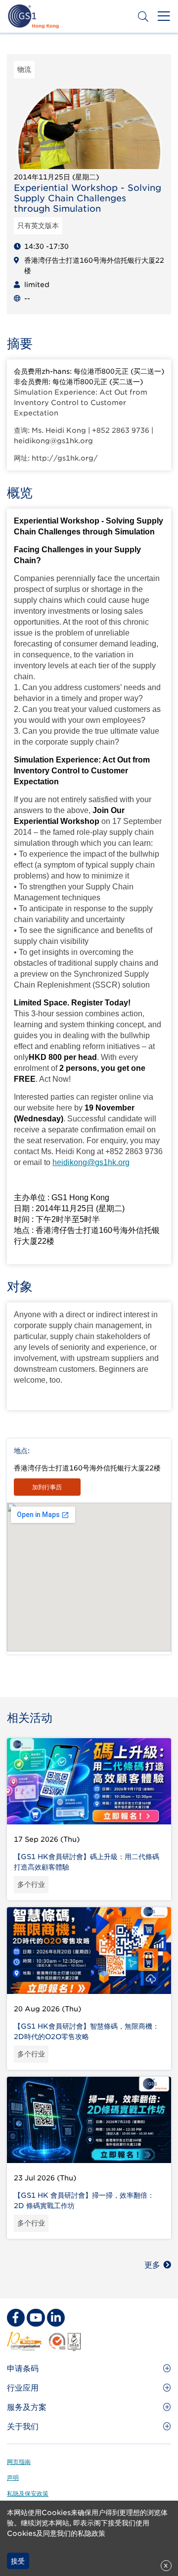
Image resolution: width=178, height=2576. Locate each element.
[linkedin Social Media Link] (56, 2318)
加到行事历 (47, 1487)
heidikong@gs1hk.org (91, 1162)
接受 (18, 2561)
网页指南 (19, 2462)
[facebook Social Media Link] (16, 2318)
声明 (13, 2478)
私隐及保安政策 (28, 2493)
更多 (152, 2265)
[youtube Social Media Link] (36, 2318)
